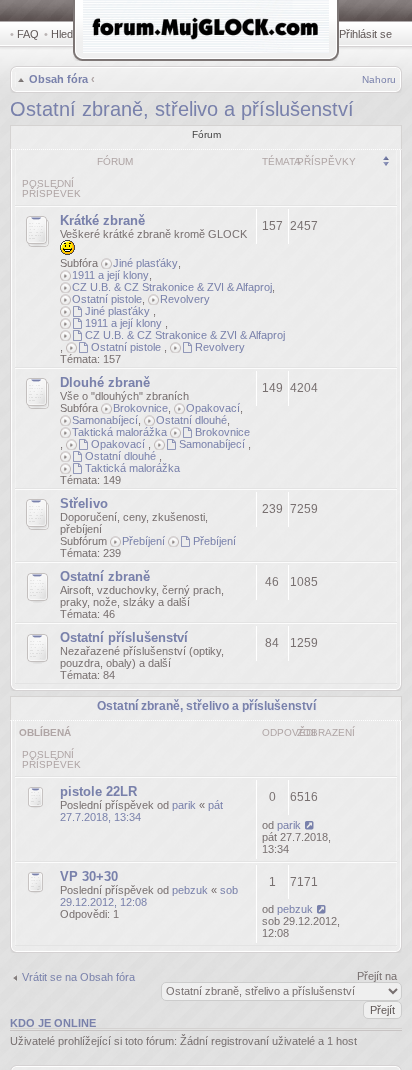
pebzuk (190, 890)
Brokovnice (140, 408)
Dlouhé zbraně (105, 382)
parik (184, 805)
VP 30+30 (89, 876)
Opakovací (213, 408)
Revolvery (185, 299)
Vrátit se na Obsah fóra (78, 977)
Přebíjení (143, 541)
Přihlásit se (365, 34)
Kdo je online (53, 1023)
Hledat (66, 34)
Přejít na (377, 976)
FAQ (28, 34)
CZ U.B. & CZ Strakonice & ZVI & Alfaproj (172, 287)
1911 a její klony (110, 275)
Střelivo (84, 503)
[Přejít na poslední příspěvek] (310, 825)
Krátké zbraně (102, 220)
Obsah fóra (58, 79)
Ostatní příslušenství (124, 637)
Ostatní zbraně (105, 576)
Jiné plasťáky (145, 263)
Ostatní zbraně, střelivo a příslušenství (182, 109)
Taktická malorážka (119, 432)
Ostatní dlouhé (191, 420)
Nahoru (379, 79)
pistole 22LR (98, 791)
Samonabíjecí (105, 420)
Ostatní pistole (107, 299)
